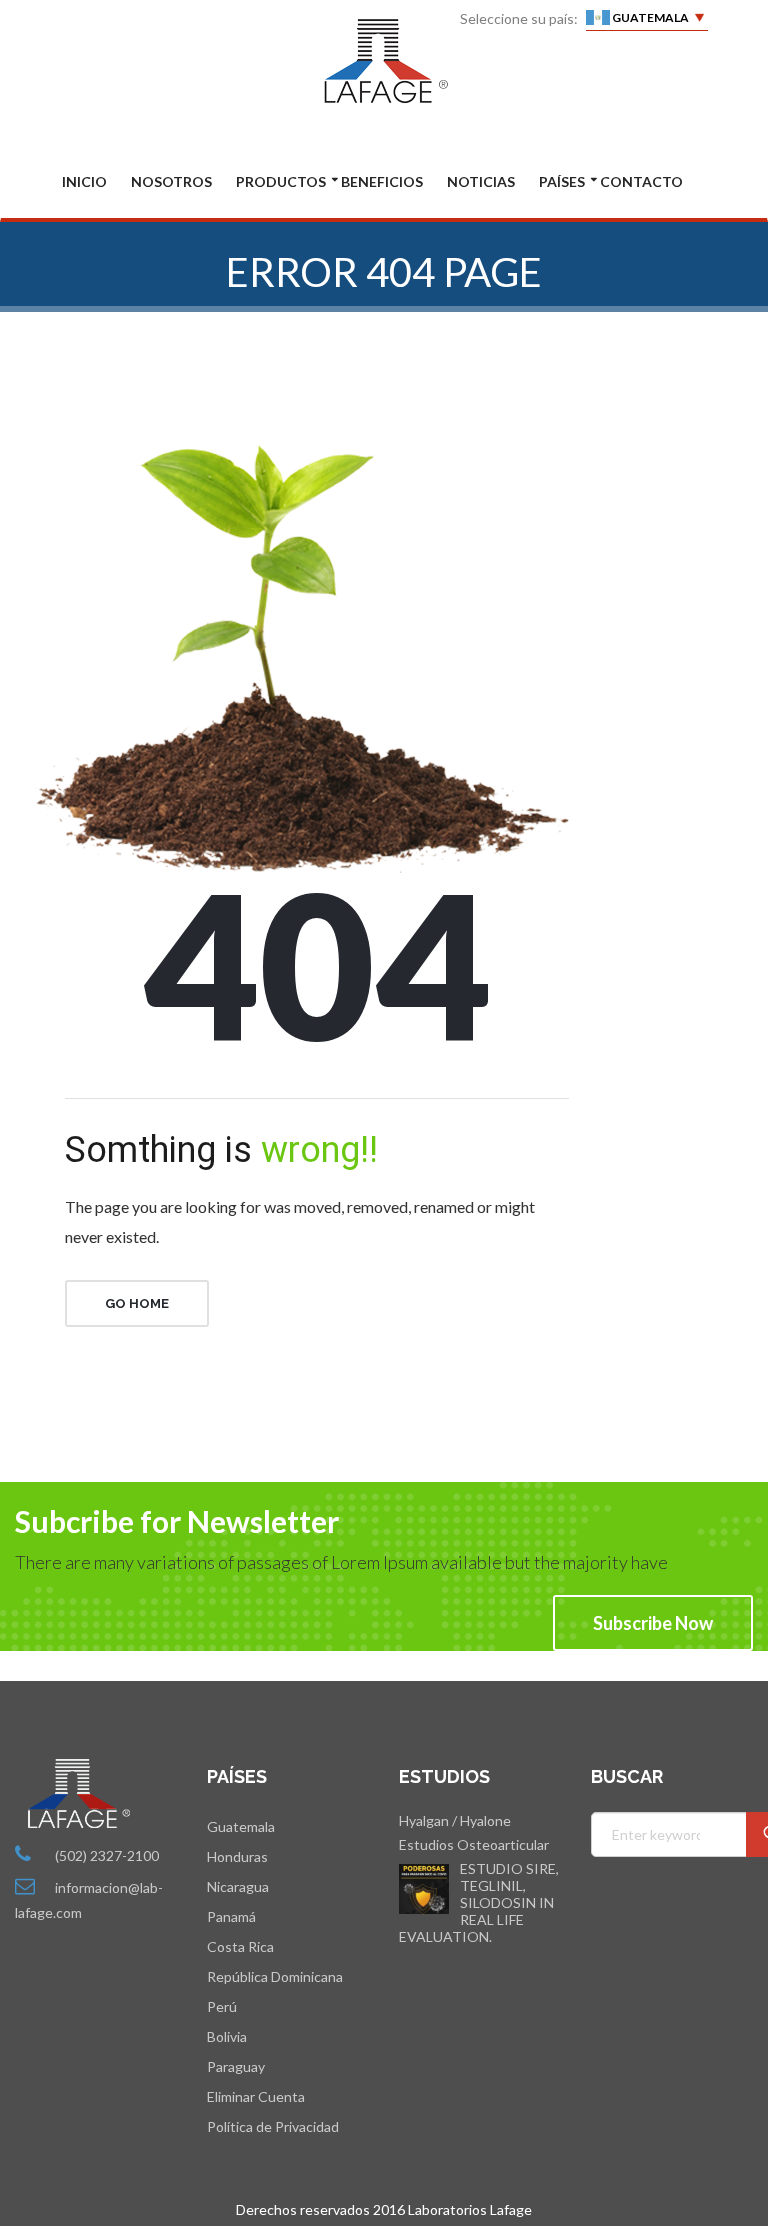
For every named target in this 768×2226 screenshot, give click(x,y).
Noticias (481, 182)
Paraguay (236, 2066)
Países (562, 182)
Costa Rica (240, 1946)
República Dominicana (275, 1976)
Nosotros (171, 182)
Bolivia (227, 2036)
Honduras (237, 1856)
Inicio (84, 182)
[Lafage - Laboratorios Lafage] (384, 61)
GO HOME (137, 1303)
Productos (281, 182)
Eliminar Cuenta (256, 2096)
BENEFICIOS (382, 182)
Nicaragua (238, 1886)
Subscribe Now (653, 1623)
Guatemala (241, 1826)
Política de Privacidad (273, 2126)
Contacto (641, 182)
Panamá (231, 1916)
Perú (222, 2006)
